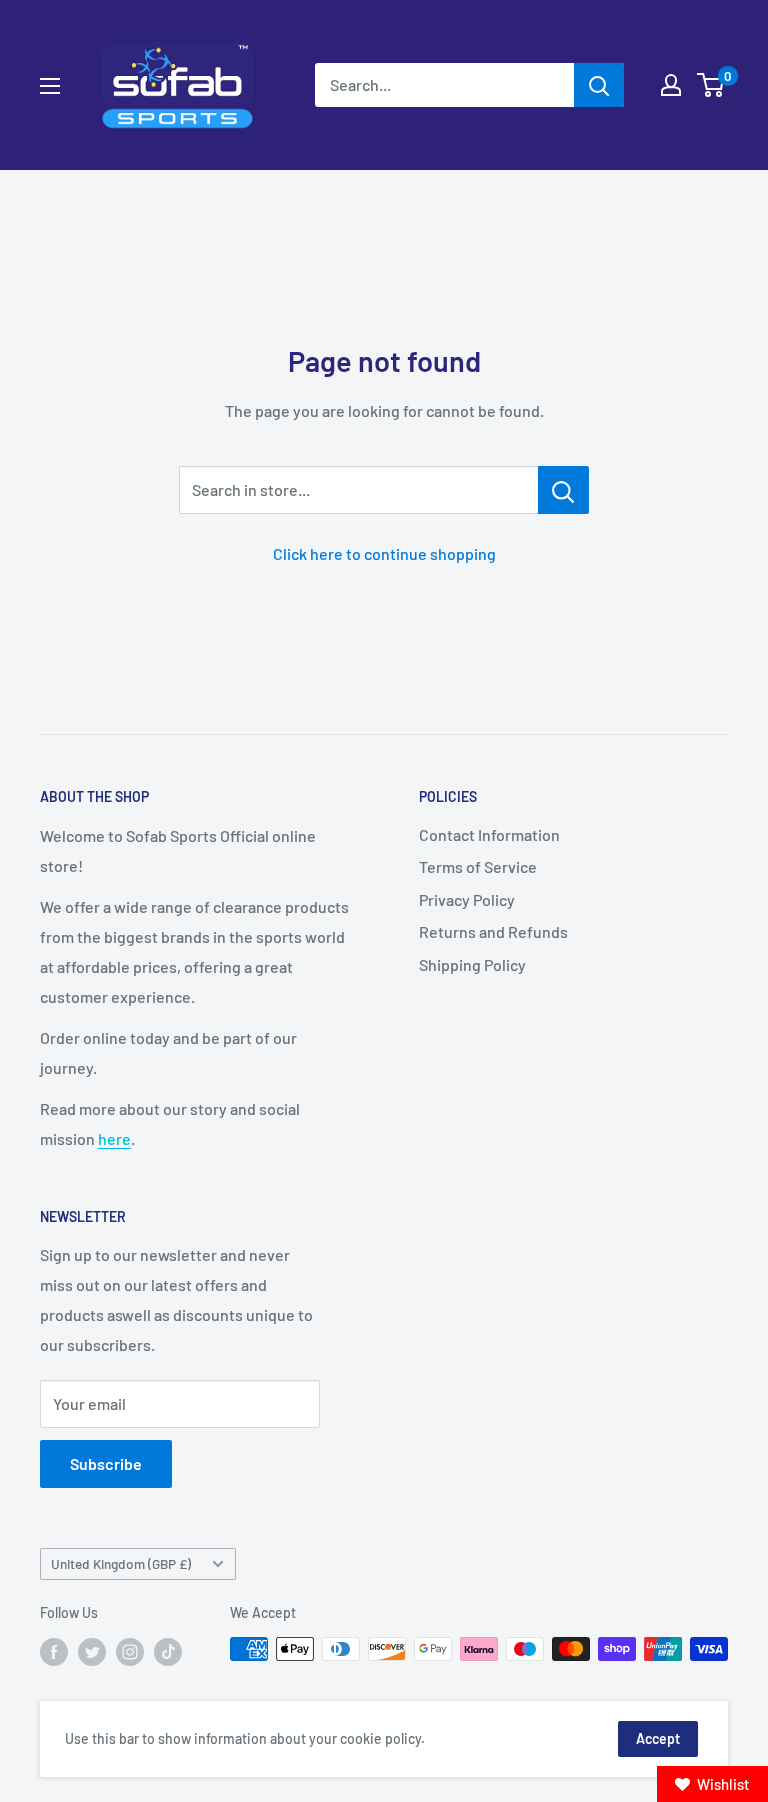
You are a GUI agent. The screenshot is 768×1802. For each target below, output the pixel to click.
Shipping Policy (472, 964)
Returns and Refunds (493, 931)
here (114, 1138)
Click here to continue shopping (384, 553)
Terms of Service (478, 866)
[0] (711, 85)
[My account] (671, 85)
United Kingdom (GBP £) (121, 1563)
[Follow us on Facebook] (54, 1651)
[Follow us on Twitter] (92, 1651)
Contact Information (489, 834)
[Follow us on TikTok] (168, 1651)
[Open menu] (50, 86)
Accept (658, 1738)
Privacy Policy (467, 899)
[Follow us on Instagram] (130, 1651)
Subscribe (106, 1463)
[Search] (599, 85)
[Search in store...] (563, 490)
